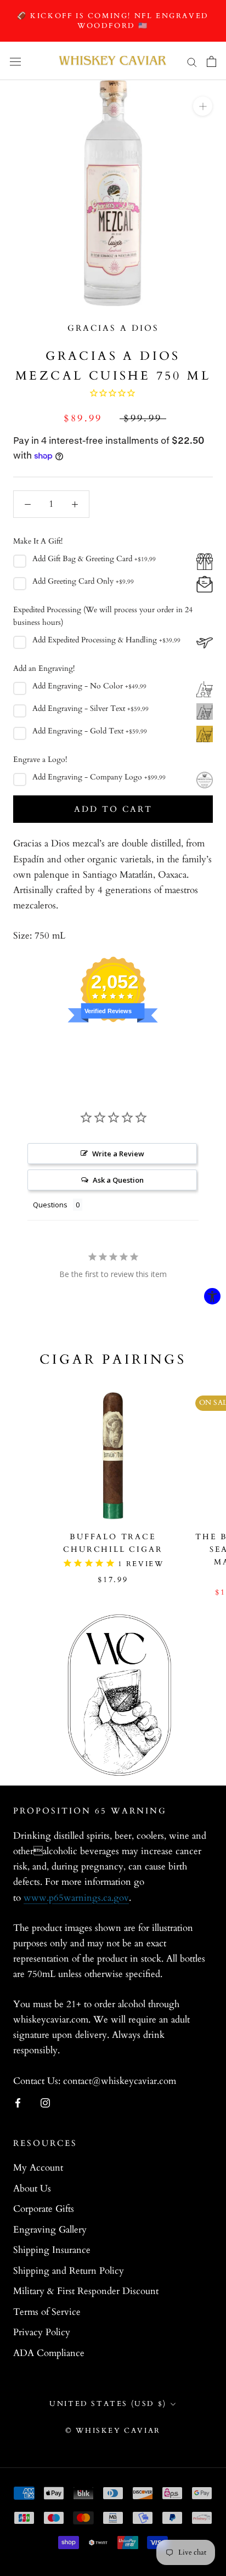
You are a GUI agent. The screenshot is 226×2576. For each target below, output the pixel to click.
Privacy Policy (42, 2332)
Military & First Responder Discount (86, 2291)
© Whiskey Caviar (113, 2431)
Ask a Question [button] (118, 1180)
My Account (38, 2168)
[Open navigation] (15, 61)
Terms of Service (47, 2312)
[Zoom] (203, 106)
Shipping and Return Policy (69, 2271)
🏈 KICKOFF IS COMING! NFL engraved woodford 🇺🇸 (113, 21)
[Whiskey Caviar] (113, 61)
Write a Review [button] (118, 1154)
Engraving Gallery (50, 2230)
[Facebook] (18, 2103)
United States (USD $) (108, 2404)
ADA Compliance (49, 2353)
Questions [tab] (50, 1205)
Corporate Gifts (44, 2209)
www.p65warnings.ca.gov (76, 1898)
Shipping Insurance (52, 2250)
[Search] (192, 61)
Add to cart (113, 809)
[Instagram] (45, 2103)
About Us (32, 2188)
